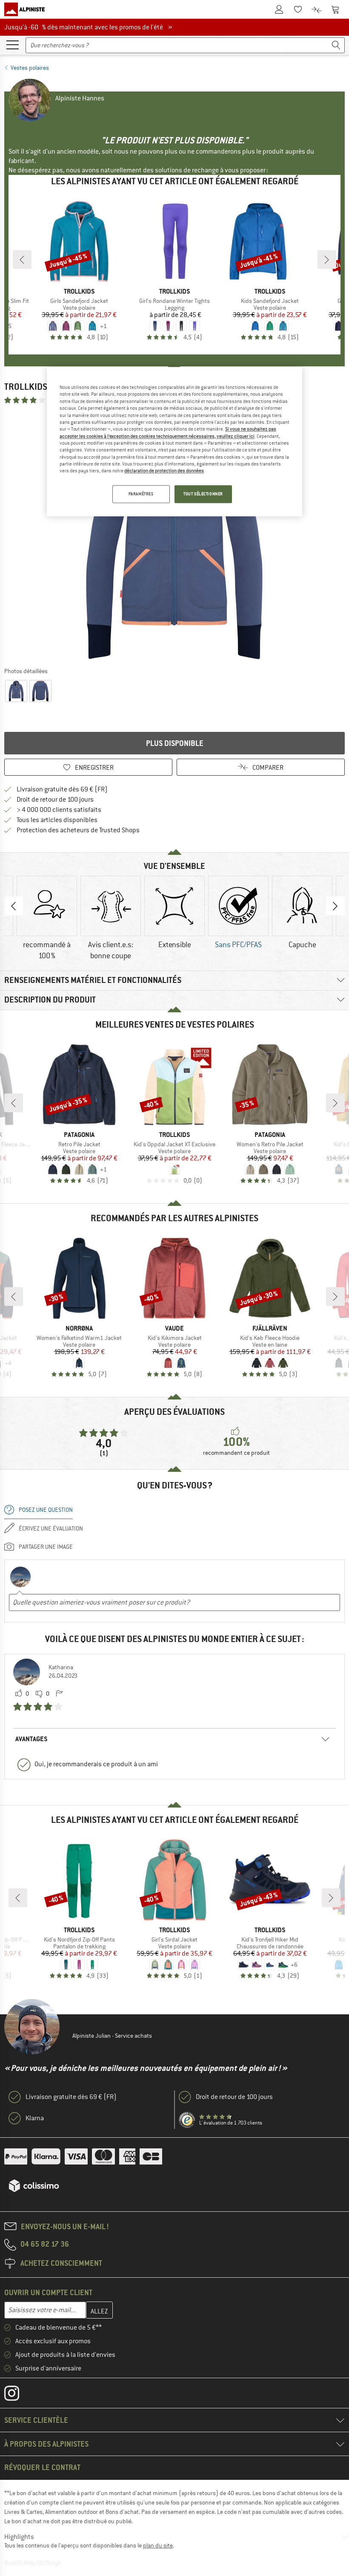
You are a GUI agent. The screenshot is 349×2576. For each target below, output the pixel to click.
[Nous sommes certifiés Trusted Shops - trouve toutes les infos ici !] (187, 2120)
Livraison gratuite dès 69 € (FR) (62, 789)
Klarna (35, 2118)
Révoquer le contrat (42, 2467)
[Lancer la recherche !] (336, 45)
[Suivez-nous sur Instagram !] (18, 2395)
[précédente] (22, 260)
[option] (174, 535)
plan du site (158, 2545)
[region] (174, 442)
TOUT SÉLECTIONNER (203, 494)
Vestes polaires (30, 68)
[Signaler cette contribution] (59, 1694)
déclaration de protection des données (164, 471)
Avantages (31, 1739)
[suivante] (327, 260)
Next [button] (335, 906)
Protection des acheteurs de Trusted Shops (78, 830)
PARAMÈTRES (141, 494)
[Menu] (12, 44)
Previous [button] (14, 906)
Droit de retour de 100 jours (55, 800)
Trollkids (26, 387)
